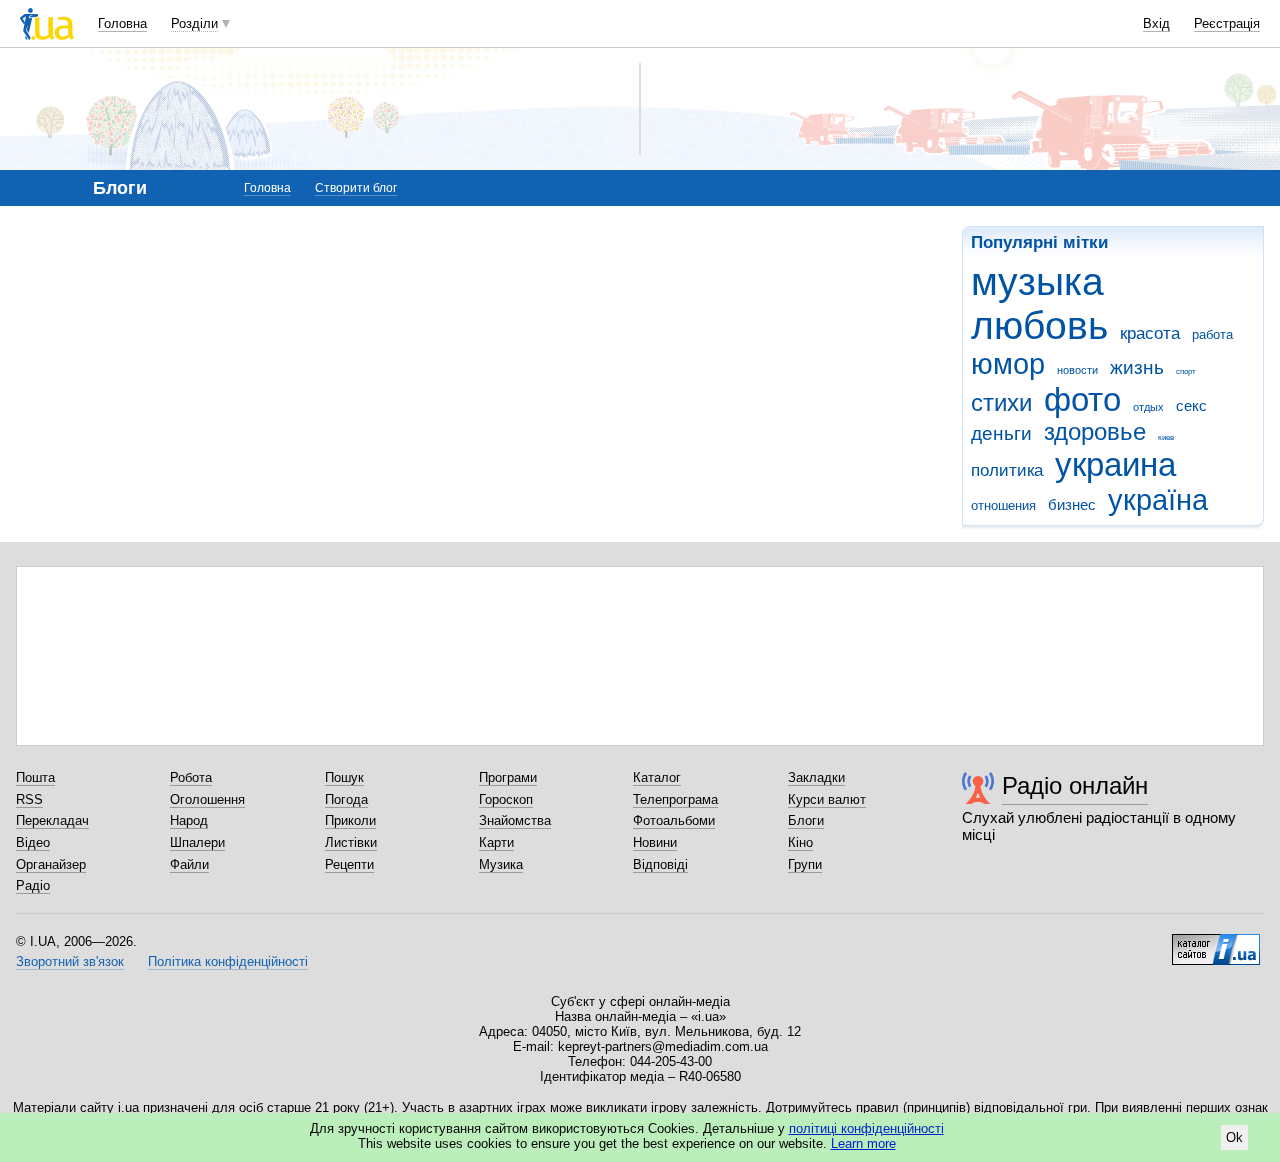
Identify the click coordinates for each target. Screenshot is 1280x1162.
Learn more (863, 1143)
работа (1212, 334)
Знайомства (515, 820)
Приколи (350, 820)
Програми (508, 777)
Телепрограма (675, 799)
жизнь (1137, 367)
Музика (501, 864)
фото (1082, 399)
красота (1150, 333)
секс (1191, 405)
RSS (29, 799)
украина (1115, 464)
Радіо (33, 885)
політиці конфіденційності (866, 1128)
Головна (122, 23)
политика (1007, 470)
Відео (33, 842)
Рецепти (349, 864)
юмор (1008, 364)
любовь (1039, 325)
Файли (189, 864)
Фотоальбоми (674, 820)
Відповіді (660, 864)
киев (1166, 437)
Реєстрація (1227, 23)
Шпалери (197, 842)
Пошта (35, 777)
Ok (1234, 1137)
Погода (346, 799)
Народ (189, 820)
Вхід (1156, 23)
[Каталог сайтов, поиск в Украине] (1216, 942)
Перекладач (52, 820)
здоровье (1095, 432)
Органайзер (51, 864)
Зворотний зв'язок (70, 961)
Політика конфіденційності (228, 961)
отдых (1148, 407)
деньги (1001, 433)
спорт (1186, 371)
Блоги (806, 820)
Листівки (351, 842)
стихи (1001, 403)
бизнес (1072, 504)
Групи (805, 864)
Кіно (800, 842)
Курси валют (827, 799)
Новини (655, 842)
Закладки (816, 777)
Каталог (657, 777)
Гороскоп (506, 799)
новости (1077, 370)
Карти (496, 842)
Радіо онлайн (1075, 785)
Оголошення (207, 799)
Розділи (194, 23)
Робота (191, 777)
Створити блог (356, 188)
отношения (1003, 505)
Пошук (344, 777)
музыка (1037, 281)
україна (1158, 500)
